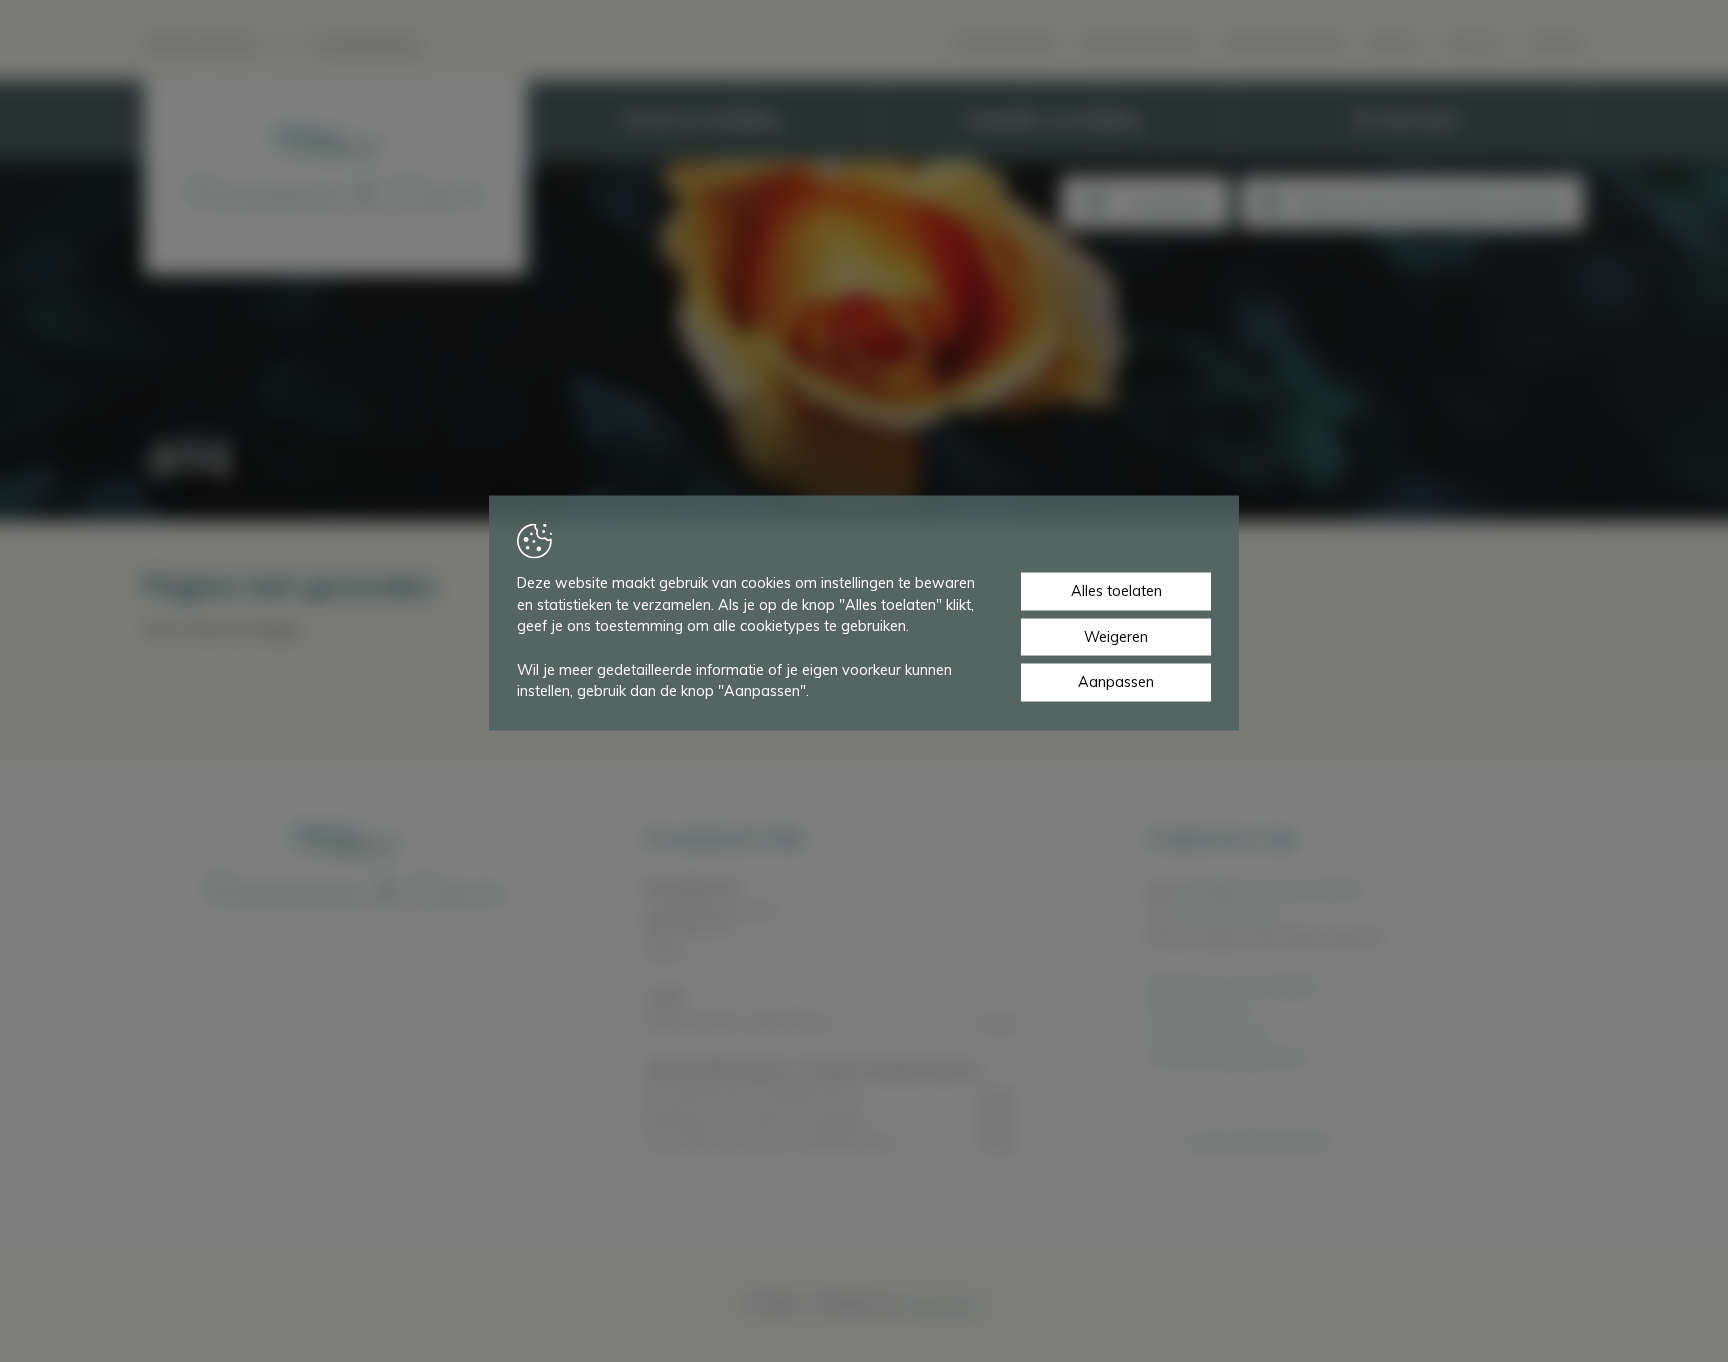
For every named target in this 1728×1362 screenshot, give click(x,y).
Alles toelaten (1116, 591)
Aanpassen (1116, 682)
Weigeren (1116, 636)
